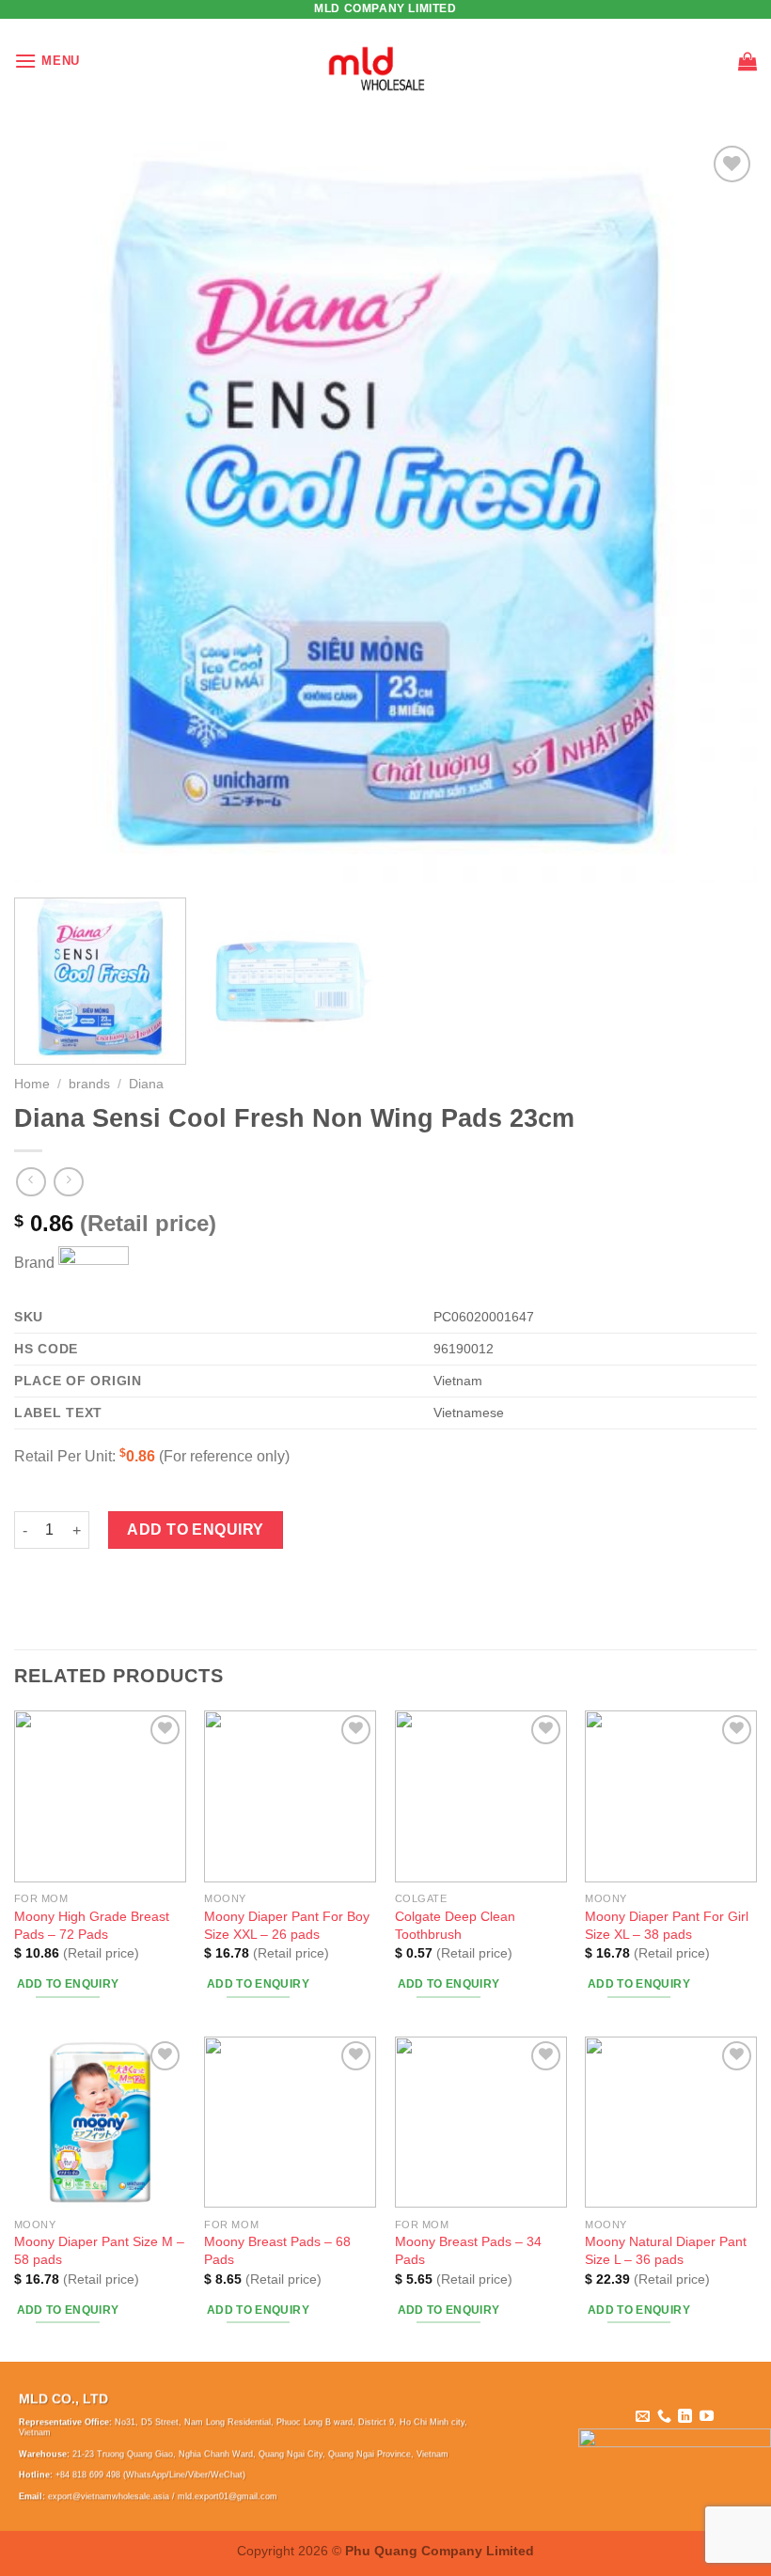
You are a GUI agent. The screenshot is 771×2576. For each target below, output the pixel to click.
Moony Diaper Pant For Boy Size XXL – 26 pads (287, 1925)
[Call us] (664, 2417)
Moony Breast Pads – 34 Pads (468, 2250)
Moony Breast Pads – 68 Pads (277, 2250)
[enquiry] (747, 61)
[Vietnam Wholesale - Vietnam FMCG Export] (386, 61)
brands (89, 1084)
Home (32, 1084)
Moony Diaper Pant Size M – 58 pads (99, 2250)
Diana (146, 1084)
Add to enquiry (196, 1530)
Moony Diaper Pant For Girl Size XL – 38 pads (667, 1925)
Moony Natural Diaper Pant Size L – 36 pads (666, 2250)
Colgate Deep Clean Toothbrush (455, 1925)
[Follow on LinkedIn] (685, 2417)
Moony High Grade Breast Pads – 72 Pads (92, 1925)
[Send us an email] (643, 2417)
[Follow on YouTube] (707, 2417)
